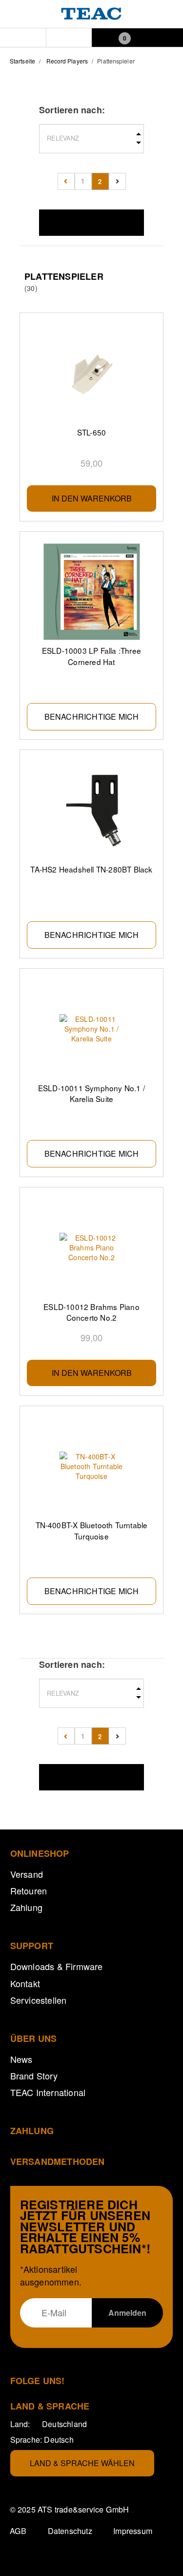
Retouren (29, 1890)
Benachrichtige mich (92, 717)
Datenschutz (70, 2531)
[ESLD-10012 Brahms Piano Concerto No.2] (92, 1248)
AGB (18, 2531)
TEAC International (48, 2092)
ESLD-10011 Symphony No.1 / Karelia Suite (91, 1093)
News (21, 2059)
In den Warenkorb (92, 498)
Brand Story (34, 2076)
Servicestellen (39, 2000)
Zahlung (26, 1907)
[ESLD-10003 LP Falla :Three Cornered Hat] (92, 592)
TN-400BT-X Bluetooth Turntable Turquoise (92, 1530)
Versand (27, 1874)
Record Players (67, 61)
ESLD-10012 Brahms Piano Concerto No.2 (91, 1312)
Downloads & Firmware (57, 1966)
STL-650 (91, 432)
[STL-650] (92, 373)
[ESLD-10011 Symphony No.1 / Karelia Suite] (92, 1029)
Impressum (133, 2531)
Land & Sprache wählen (82, 2463)
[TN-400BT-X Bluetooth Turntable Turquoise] (92, 1466)
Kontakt (25, 1983)
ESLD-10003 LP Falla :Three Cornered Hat (91, 656)
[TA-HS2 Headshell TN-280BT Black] (92, 810)
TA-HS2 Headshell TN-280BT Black (91, 869)
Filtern (92, 222)
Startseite (22, 61)
